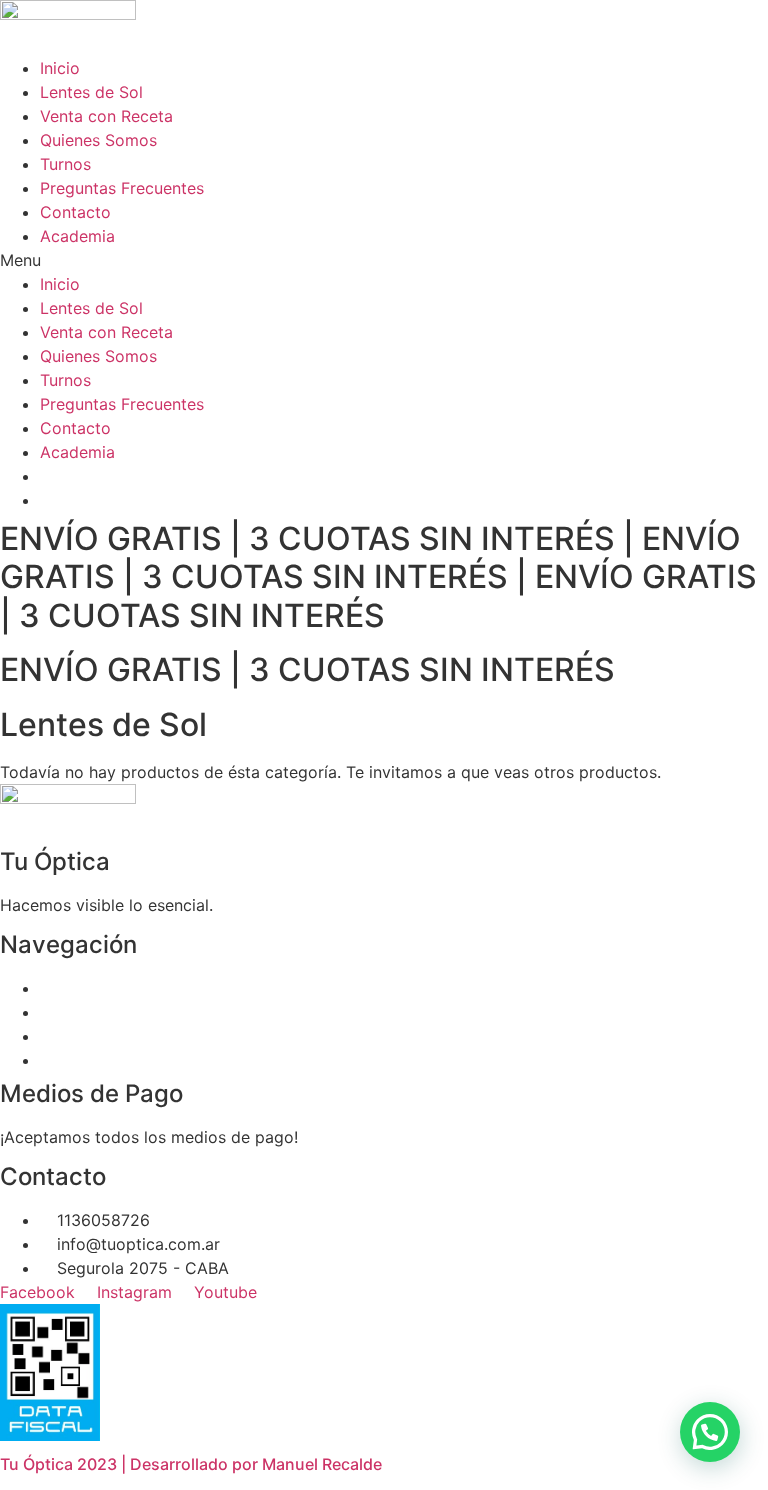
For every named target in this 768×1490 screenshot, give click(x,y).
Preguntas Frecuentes (122, 188)
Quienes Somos (98, 140)
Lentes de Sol (91, 92)
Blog (57, 1060)
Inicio (60, 68)
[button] (384, 260)
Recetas (70, 1012)
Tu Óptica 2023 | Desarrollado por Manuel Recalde (191, 1464)
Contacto (75, 212)
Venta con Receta (106, 116)
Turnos (65, 164)
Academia (77, 236)
